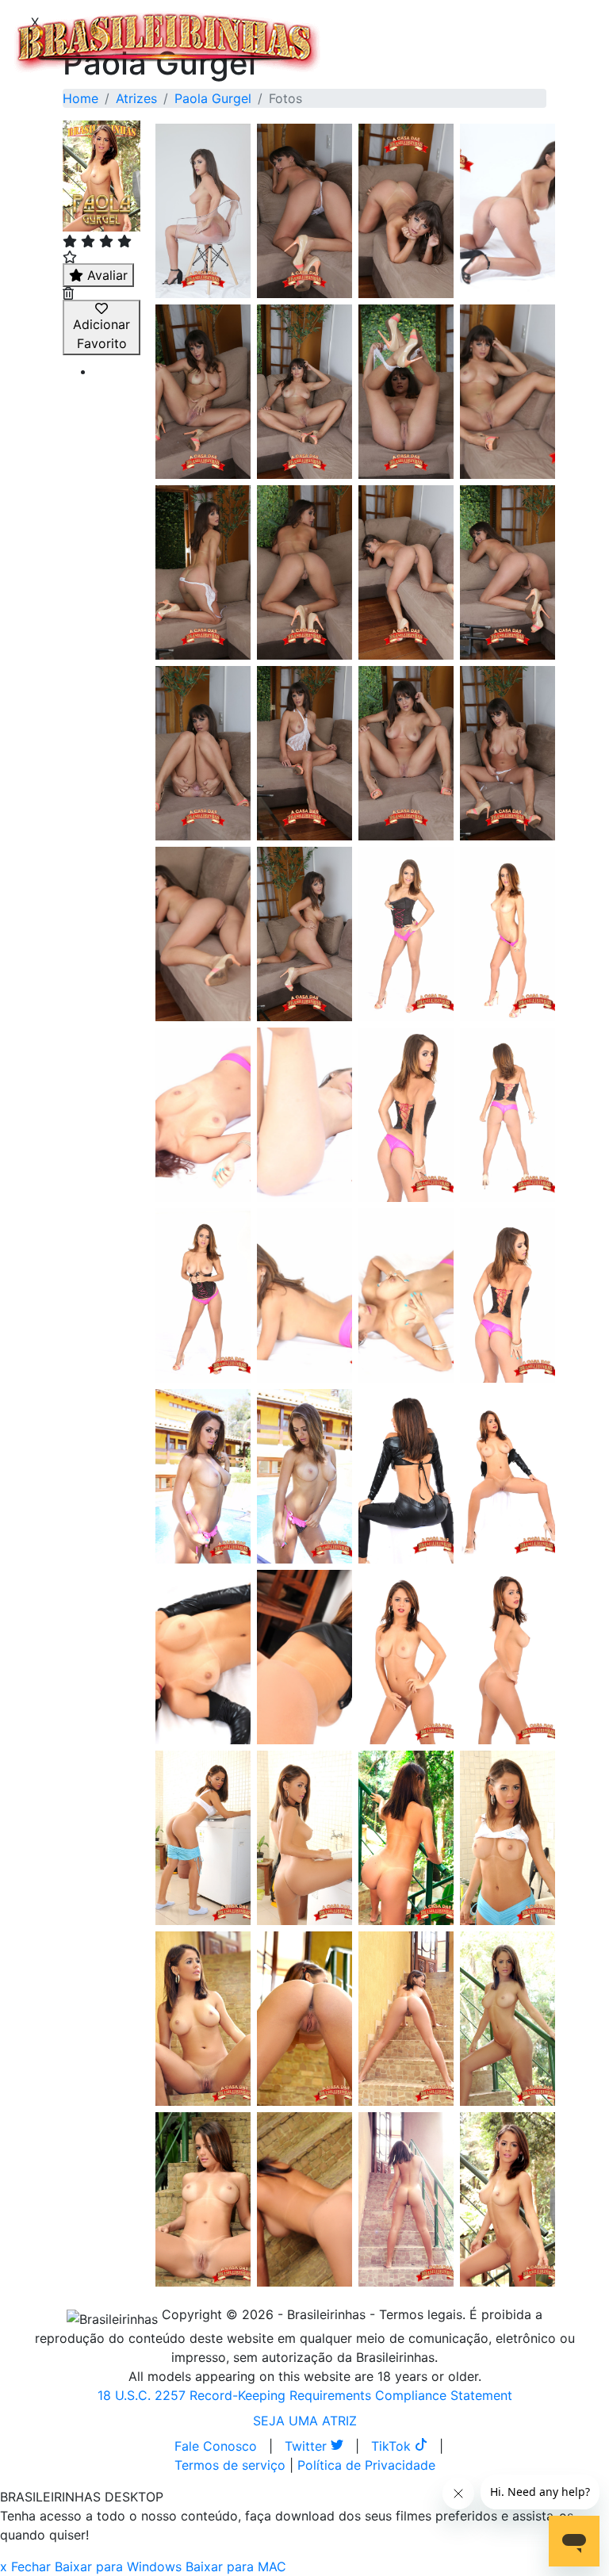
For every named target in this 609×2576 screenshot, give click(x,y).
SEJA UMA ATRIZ (305, 2421)
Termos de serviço (230, 2465)
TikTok (393, 2446)
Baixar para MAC (236, 2566)
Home (80, 98)
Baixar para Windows (118, 2566)
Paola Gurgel (213, 98)
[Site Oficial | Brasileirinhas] (167, 42)
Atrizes (136, 98)
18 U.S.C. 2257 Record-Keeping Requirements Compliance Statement (305, 2395)
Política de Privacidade (366, 2465)
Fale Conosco (216, 2446)
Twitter (308, 2446)
